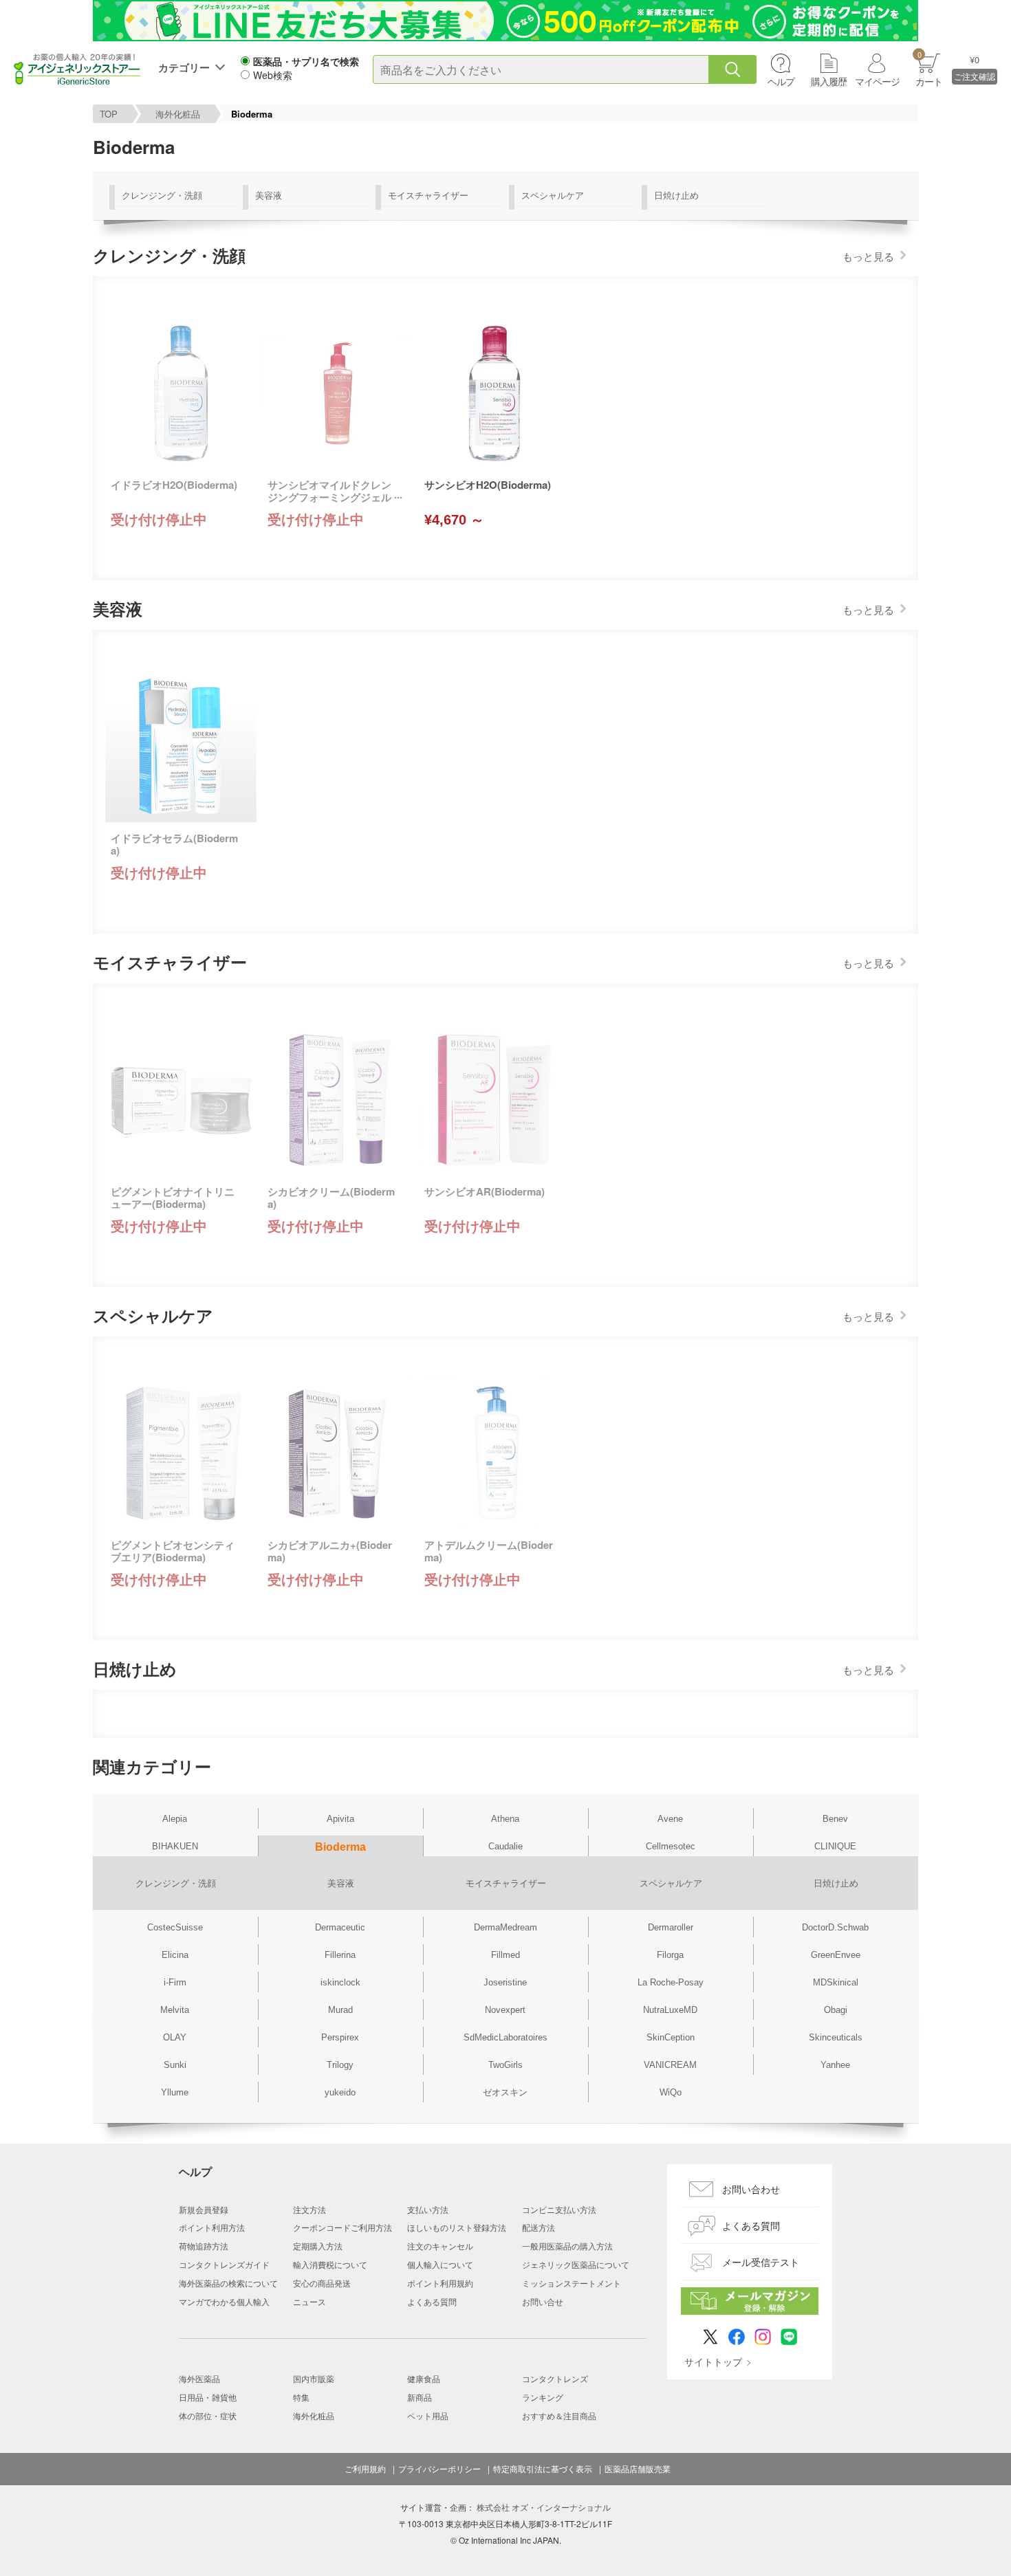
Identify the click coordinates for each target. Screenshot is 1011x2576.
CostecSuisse (175, 1927)
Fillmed (505, 1955)
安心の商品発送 (322, 2283)
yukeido (340, 2092)
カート (929, 68)
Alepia (175, 1819)
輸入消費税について (330, 2264)
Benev (835, 1819)
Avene (670, 1819)
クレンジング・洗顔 (162, 195)
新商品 (420, 2397)
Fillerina (340, 1955)
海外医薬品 (199, 2378)
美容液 (269, 195)
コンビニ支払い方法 (559, 2209)
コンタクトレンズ (555, 2378)
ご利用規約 (365, 2469)
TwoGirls (505, 2065)
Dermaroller (671, 1927)
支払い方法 (428, 2209)
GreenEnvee (836, 1955)
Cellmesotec (671, 1846)
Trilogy (340, 2065)
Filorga (670, 1955)
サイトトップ (713, 2362)
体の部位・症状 (208, 2415)
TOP (109, 114)
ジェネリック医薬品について (576, 2264)
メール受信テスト (761, 2262)
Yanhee (835, 2065)
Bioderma (340, 1847)
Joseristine (505, 1982)
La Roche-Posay (671, 1982)
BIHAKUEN (175, 1846)
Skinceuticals (836, 2037)
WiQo (671, 2092)
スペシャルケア (553, 195)
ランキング (543, 2397)
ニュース (309, 2301)
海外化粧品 (178, 114)
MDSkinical (836, 1982)
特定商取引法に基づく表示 (543, 2469)
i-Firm (175, 1982)
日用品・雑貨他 (208, 2397)
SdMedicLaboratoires (505, 2037)
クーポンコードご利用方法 (343, 2227)
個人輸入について (440, 2264)
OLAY (175, 2037)
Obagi (836, 2010)
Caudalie (505, 1846)
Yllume (175, 2092)
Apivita (340, 1819)
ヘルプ (781, 81)
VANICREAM (670, 2065)
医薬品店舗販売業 (638, 2469)
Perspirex (340, 2037)
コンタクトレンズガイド (224, 2264)
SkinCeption (671, 2037)
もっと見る (868, 256)
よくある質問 (432, 2301)
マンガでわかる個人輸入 (224, 2301)
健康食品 (424, 2378)
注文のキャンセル (440, 2246)
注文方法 (309, 2209)
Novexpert (505, 2010)
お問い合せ (543, 2301)
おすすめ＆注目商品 (559, 2415)
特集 (301, 2397)
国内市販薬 (314, 2378)
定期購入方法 (318, 2246)
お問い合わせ (751, 2189)
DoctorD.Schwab (835, 1927)
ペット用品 (428, 2415)
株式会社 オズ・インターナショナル (544, 2507)
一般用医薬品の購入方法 (567, 2246)
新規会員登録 (204, 2209)
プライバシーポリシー (439, 2469)
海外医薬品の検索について (228, 2283)
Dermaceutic (340, 1927)
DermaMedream (505, 1927)
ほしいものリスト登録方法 (457, 2227)
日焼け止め (676, 195)
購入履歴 (829, 81)
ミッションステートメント (572, 2283)
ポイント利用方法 (212, 2227)
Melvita (175, 2010)
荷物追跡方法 (204, 2246)
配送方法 (539, 2227)
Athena (505, 1819)
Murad (340, 2010)
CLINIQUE (835, 1846)
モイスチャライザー (428, 195)
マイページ (877, 81)
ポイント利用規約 (440, 2283)
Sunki (175, 2065)
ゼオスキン (505, 2092)
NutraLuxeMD (670, 2010)
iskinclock (340, 1982)
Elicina (175, 1955)
